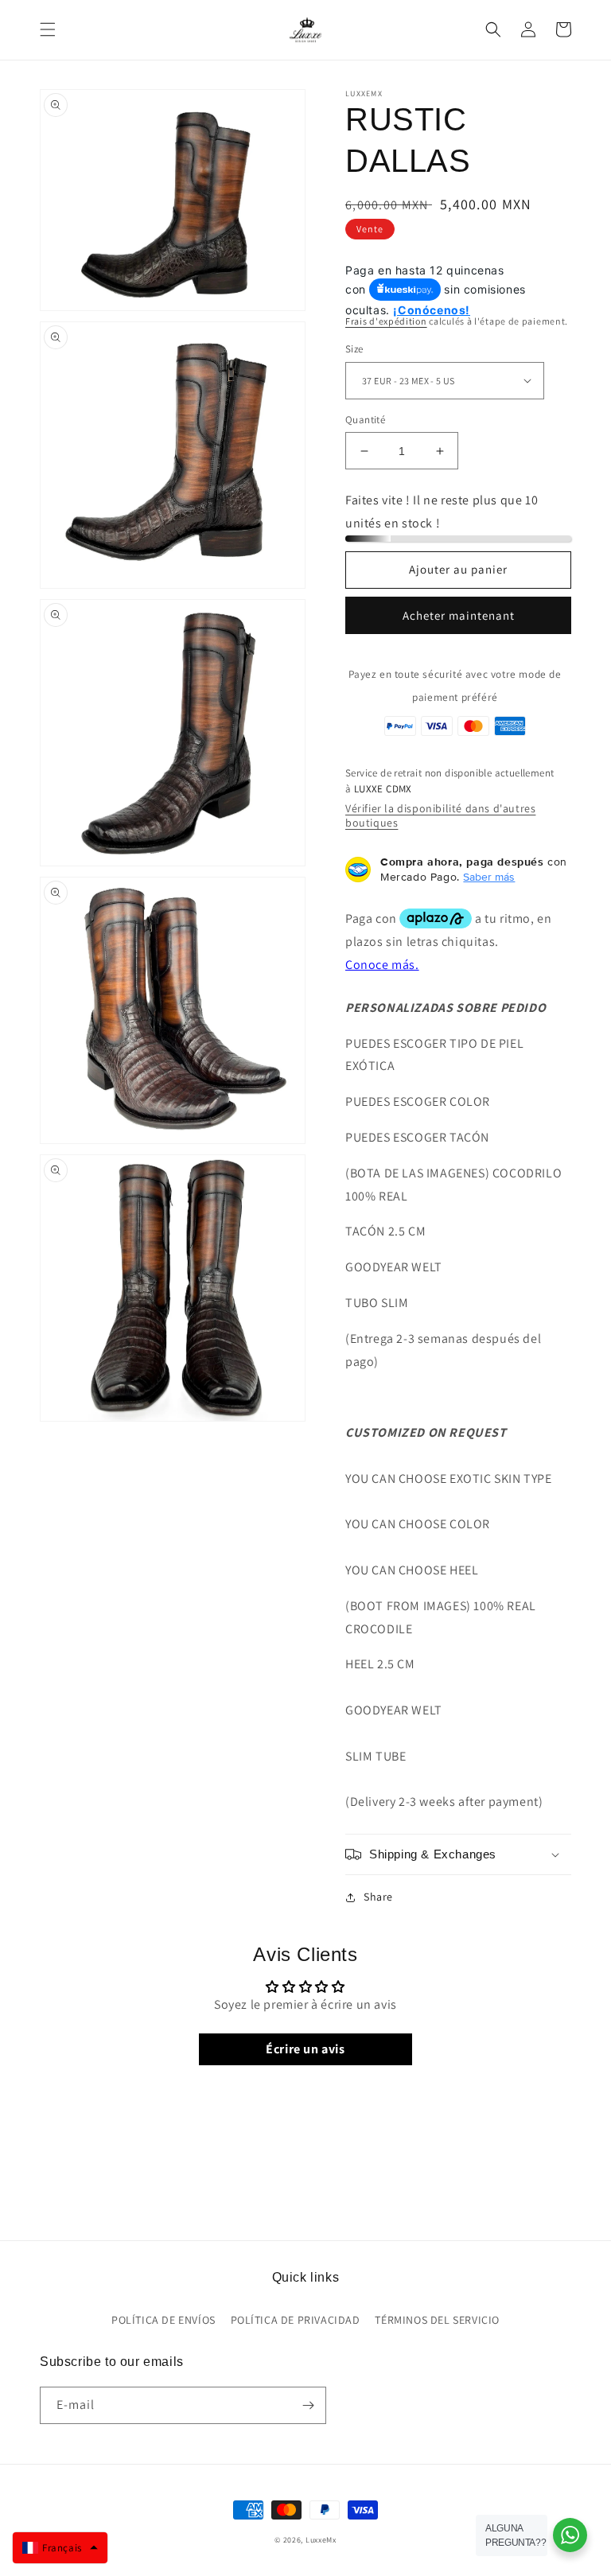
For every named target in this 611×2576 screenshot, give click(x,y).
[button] (48, 29)
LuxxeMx (321, 2540)
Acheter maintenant (459, 615)
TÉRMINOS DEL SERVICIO (437, 2320)
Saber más (489, 877)
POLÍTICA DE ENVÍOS (163, 2320)
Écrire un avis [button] (305, 2049)
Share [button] (378, 1897)
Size (354, 349)
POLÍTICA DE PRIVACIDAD (296, 2320)
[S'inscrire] (308, 2405)
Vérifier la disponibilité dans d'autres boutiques (440, 815)
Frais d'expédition (386, 321)
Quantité (365, 420)
